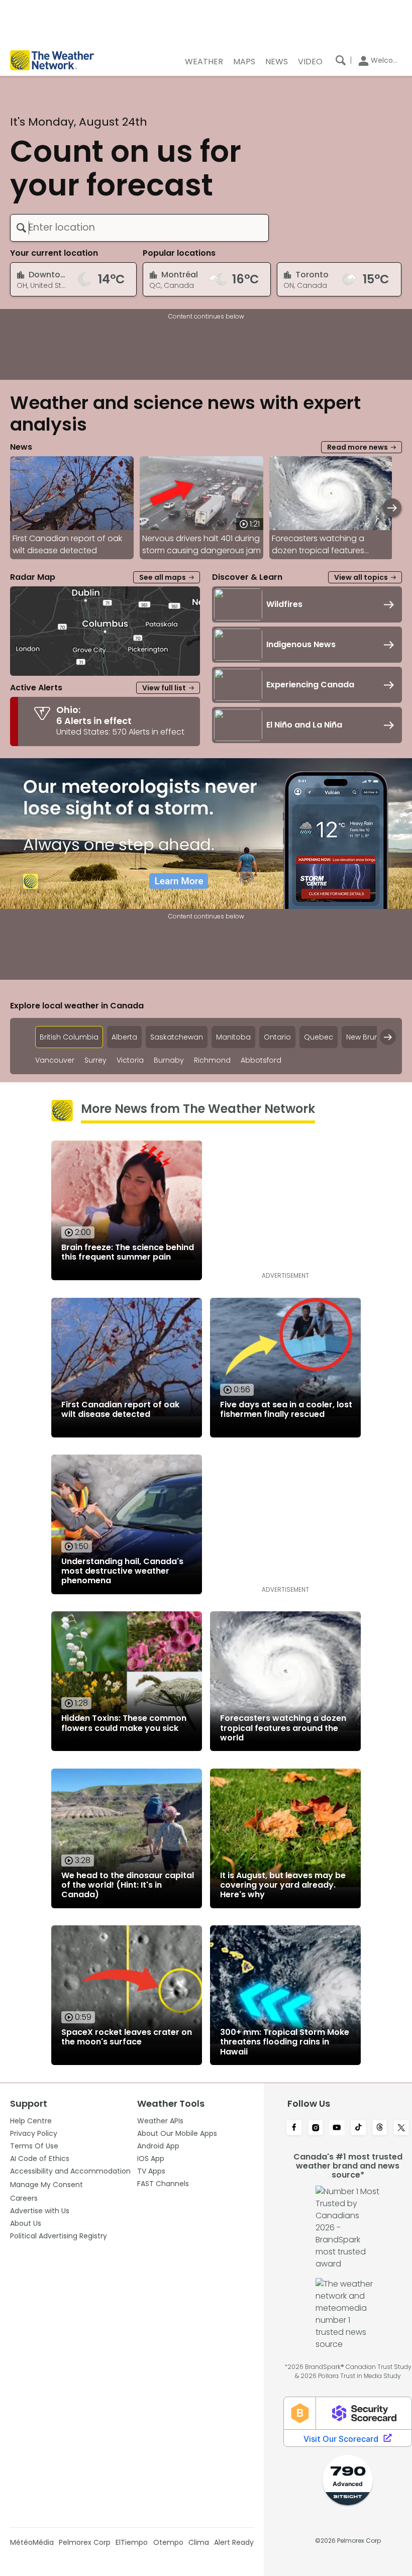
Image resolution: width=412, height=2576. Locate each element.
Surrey (95, 1060)
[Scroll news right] (392, 508)
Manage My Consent (46, 2185)
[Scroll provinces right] (388, 1037)
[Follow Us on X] (401, 2128)
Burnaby (169, 1060)
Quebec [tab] (319, 1037)
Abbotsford (261, 1060)
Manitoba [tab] (233, 1037)
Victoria (130, 1060)
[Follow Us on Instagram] (316, 2128)
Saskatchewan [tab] (177, 1037)
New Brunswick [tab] (372, 1037)
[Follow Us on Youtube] (337, 2128)
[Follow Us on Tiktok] (358, 2128)
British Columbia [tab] (69, 1037)
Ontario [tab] (277, 1037)
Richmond (212, 1060)
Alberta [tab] (124, 1037)
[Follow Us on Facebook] (294, 2128)
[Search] (341, 60)
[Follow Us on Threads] (380, 2128)
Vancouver (55, 1060)
